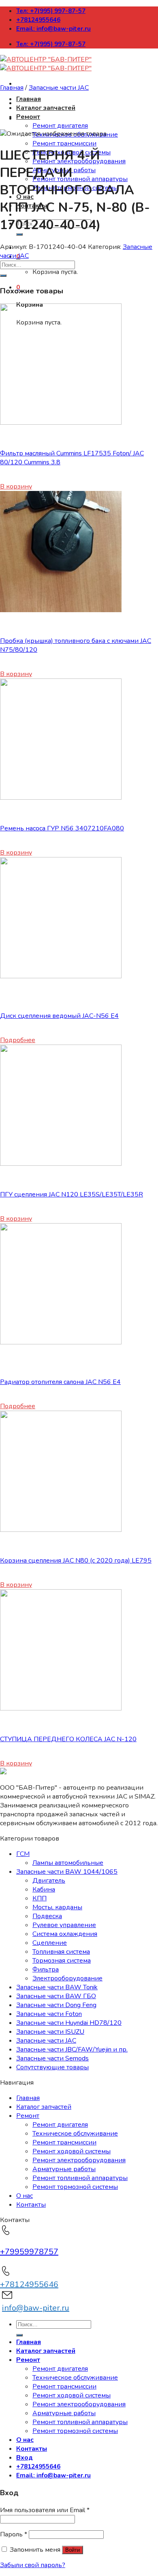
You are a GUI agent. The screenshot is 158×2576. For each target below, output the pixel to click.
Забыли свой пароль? (33, 2565)
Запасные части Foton (49, 2014)
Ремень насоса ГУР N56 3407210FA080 (62, 828)
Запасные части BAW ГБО (56, 1996)
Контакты (31, 2205)
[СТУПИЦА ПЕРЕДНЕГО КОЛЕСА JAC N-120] (61, 1708)
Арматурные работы (64, 2169)
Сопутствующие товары (52, 2067)
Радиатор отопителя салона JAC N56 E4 (60, 1382)
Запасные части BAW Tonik (57, 1987)
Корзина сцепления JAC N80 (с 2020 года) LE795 (76, 1561)
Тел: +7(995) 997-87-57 (51, 11)
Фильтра (46, 1969)
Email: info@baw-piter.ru (53, 29)
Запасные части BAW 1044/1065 (67, 1872)
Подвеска (47, 1916)
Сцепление (50, 1943)
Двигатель (49, 1881)
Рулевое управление (64, 1925)
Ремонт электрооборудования (79, 2160)
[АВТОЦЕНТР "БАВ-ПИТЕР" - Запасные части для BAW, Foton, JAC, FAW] (46, 64)
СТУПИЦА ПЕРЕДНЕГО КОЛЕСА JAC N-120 (68, 1739)
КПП (39, 1898)
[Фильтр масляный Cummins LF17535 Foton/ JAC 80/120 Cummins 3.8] (61, 423)
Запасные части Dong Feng (56, 2005)
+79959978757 (29, 2252)
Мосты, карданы (57, 1907)
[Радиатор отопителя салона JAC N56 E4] (61, 1342)
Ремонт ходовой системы (72, 2151)
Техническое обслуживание (75, 2134)
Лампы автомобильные (68, 1863)
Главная (29, 99)
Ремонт (28, 117)
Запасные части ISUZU (50, 2032)
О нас (25, 2196)
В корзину (16, 487)
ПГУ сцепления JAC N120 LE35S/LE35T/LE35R (72, 1194)
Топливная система (61, 1952)
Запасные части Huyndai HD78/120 (69, 2023)
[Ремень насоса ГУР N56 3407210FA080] (61, 798)
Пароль (14, 2534)
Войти (73, 2550)
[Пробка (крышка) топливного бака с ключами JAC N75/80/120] (61, 610)
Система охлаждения (65, 1934)
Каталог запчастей (46, 108)
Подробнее (18, 1040)
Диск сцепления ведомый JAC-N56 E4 (59, 1016)
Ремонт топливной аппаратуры (80, 179)
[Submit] (19, 234)
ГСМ (23, 1854)
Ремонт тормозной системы (75, 2187)
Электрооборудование (67, 1978)
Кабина (44, 1889)
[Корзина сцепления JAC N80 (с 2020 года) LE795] (61, 1530)
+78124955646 (38, 20)
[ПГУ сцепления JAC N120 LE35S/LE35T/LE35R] (61, 1164)
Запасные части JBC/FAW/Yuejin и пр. (72, 2049)
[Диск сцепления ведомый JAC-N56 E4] (61, 976)
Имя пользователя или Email (45, 2510)
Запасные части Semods (52, 2058)
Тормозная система (62, 1961)
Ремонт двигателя (60, 126)
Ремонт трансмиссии (64, 143)
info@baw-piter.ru (36, 2308)
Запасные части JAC (59, 88)
